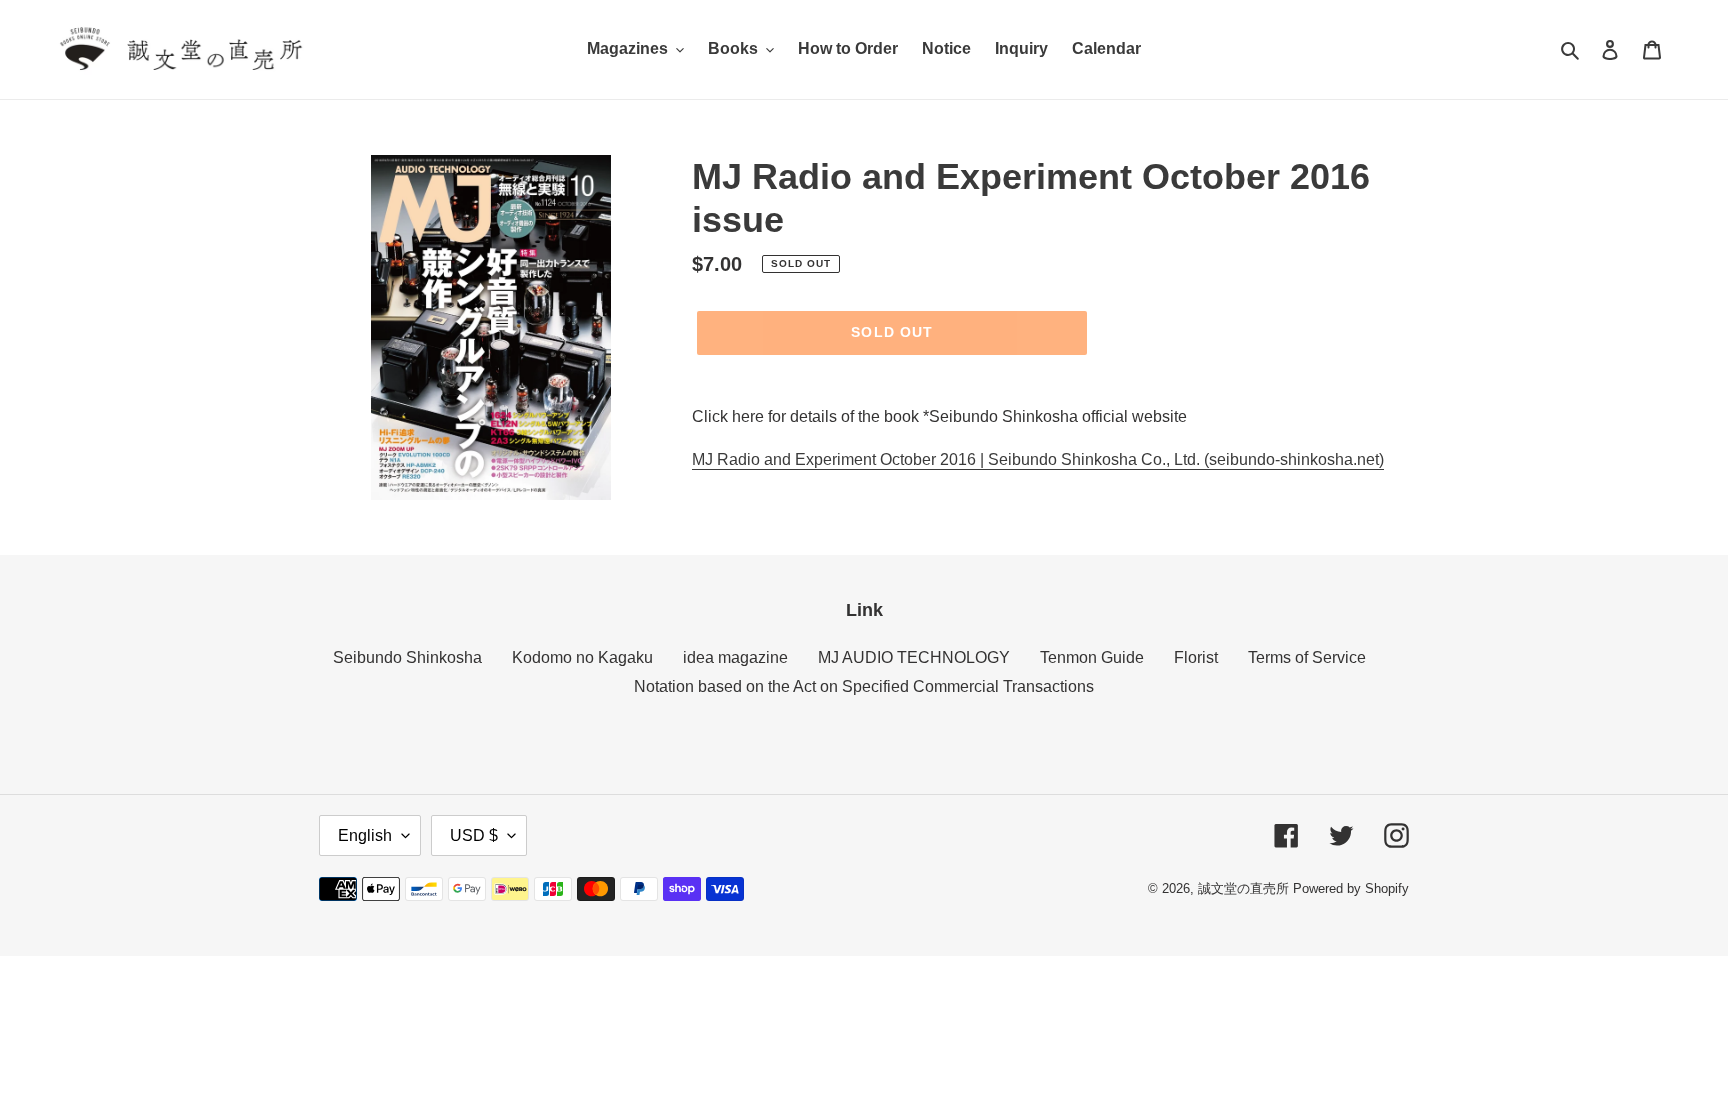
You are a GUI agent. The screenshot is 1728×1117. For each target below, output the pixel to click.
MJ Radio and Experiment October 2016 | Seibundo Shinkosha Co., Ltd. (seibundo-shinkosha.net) (1038, 459)
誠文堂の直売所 (1243, 888)
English (365, 835)
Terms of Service (1307, 657)
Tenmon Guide (1092, 657)
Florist (1196, 657)
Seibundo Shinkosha (407, 657)
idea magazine (735, 657)
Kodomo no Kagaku (582, 657)
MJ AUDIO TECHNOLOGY (914, 657)
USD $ (474, 835)
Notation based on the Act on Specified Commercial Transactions (864, 686)
